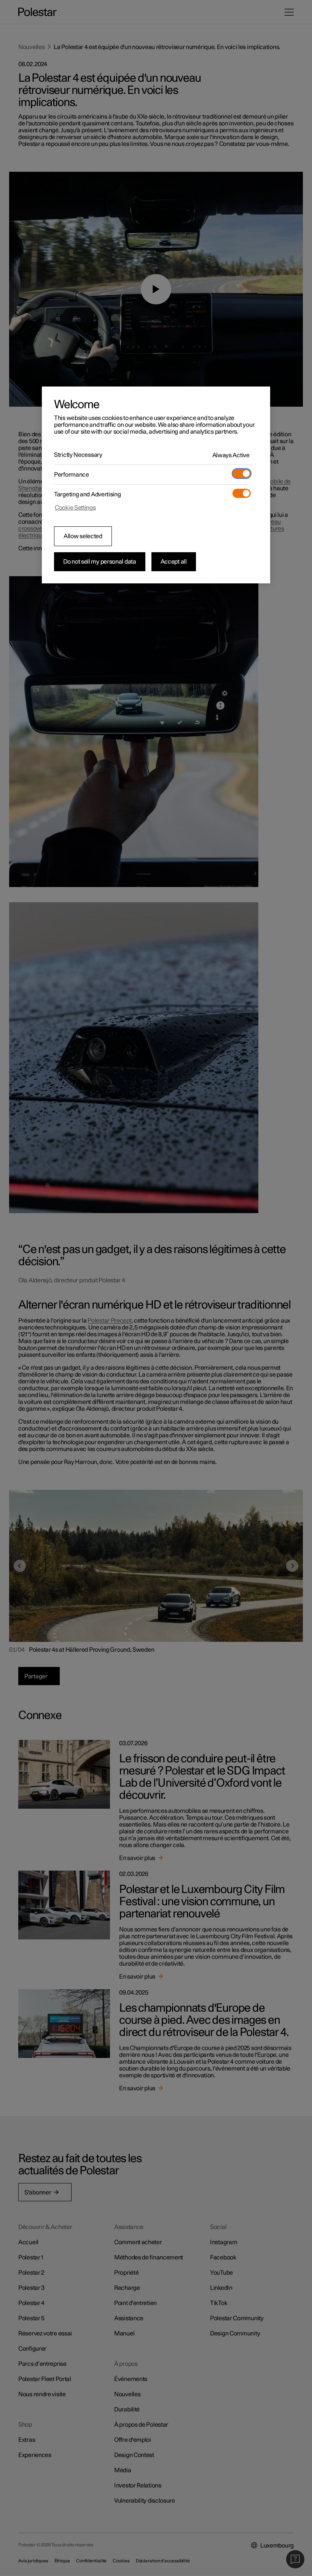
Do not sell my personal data (100, 562)
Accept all (174, 562)
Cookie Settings (75, 508)
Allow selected (83, 536)
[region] (156, 485)
